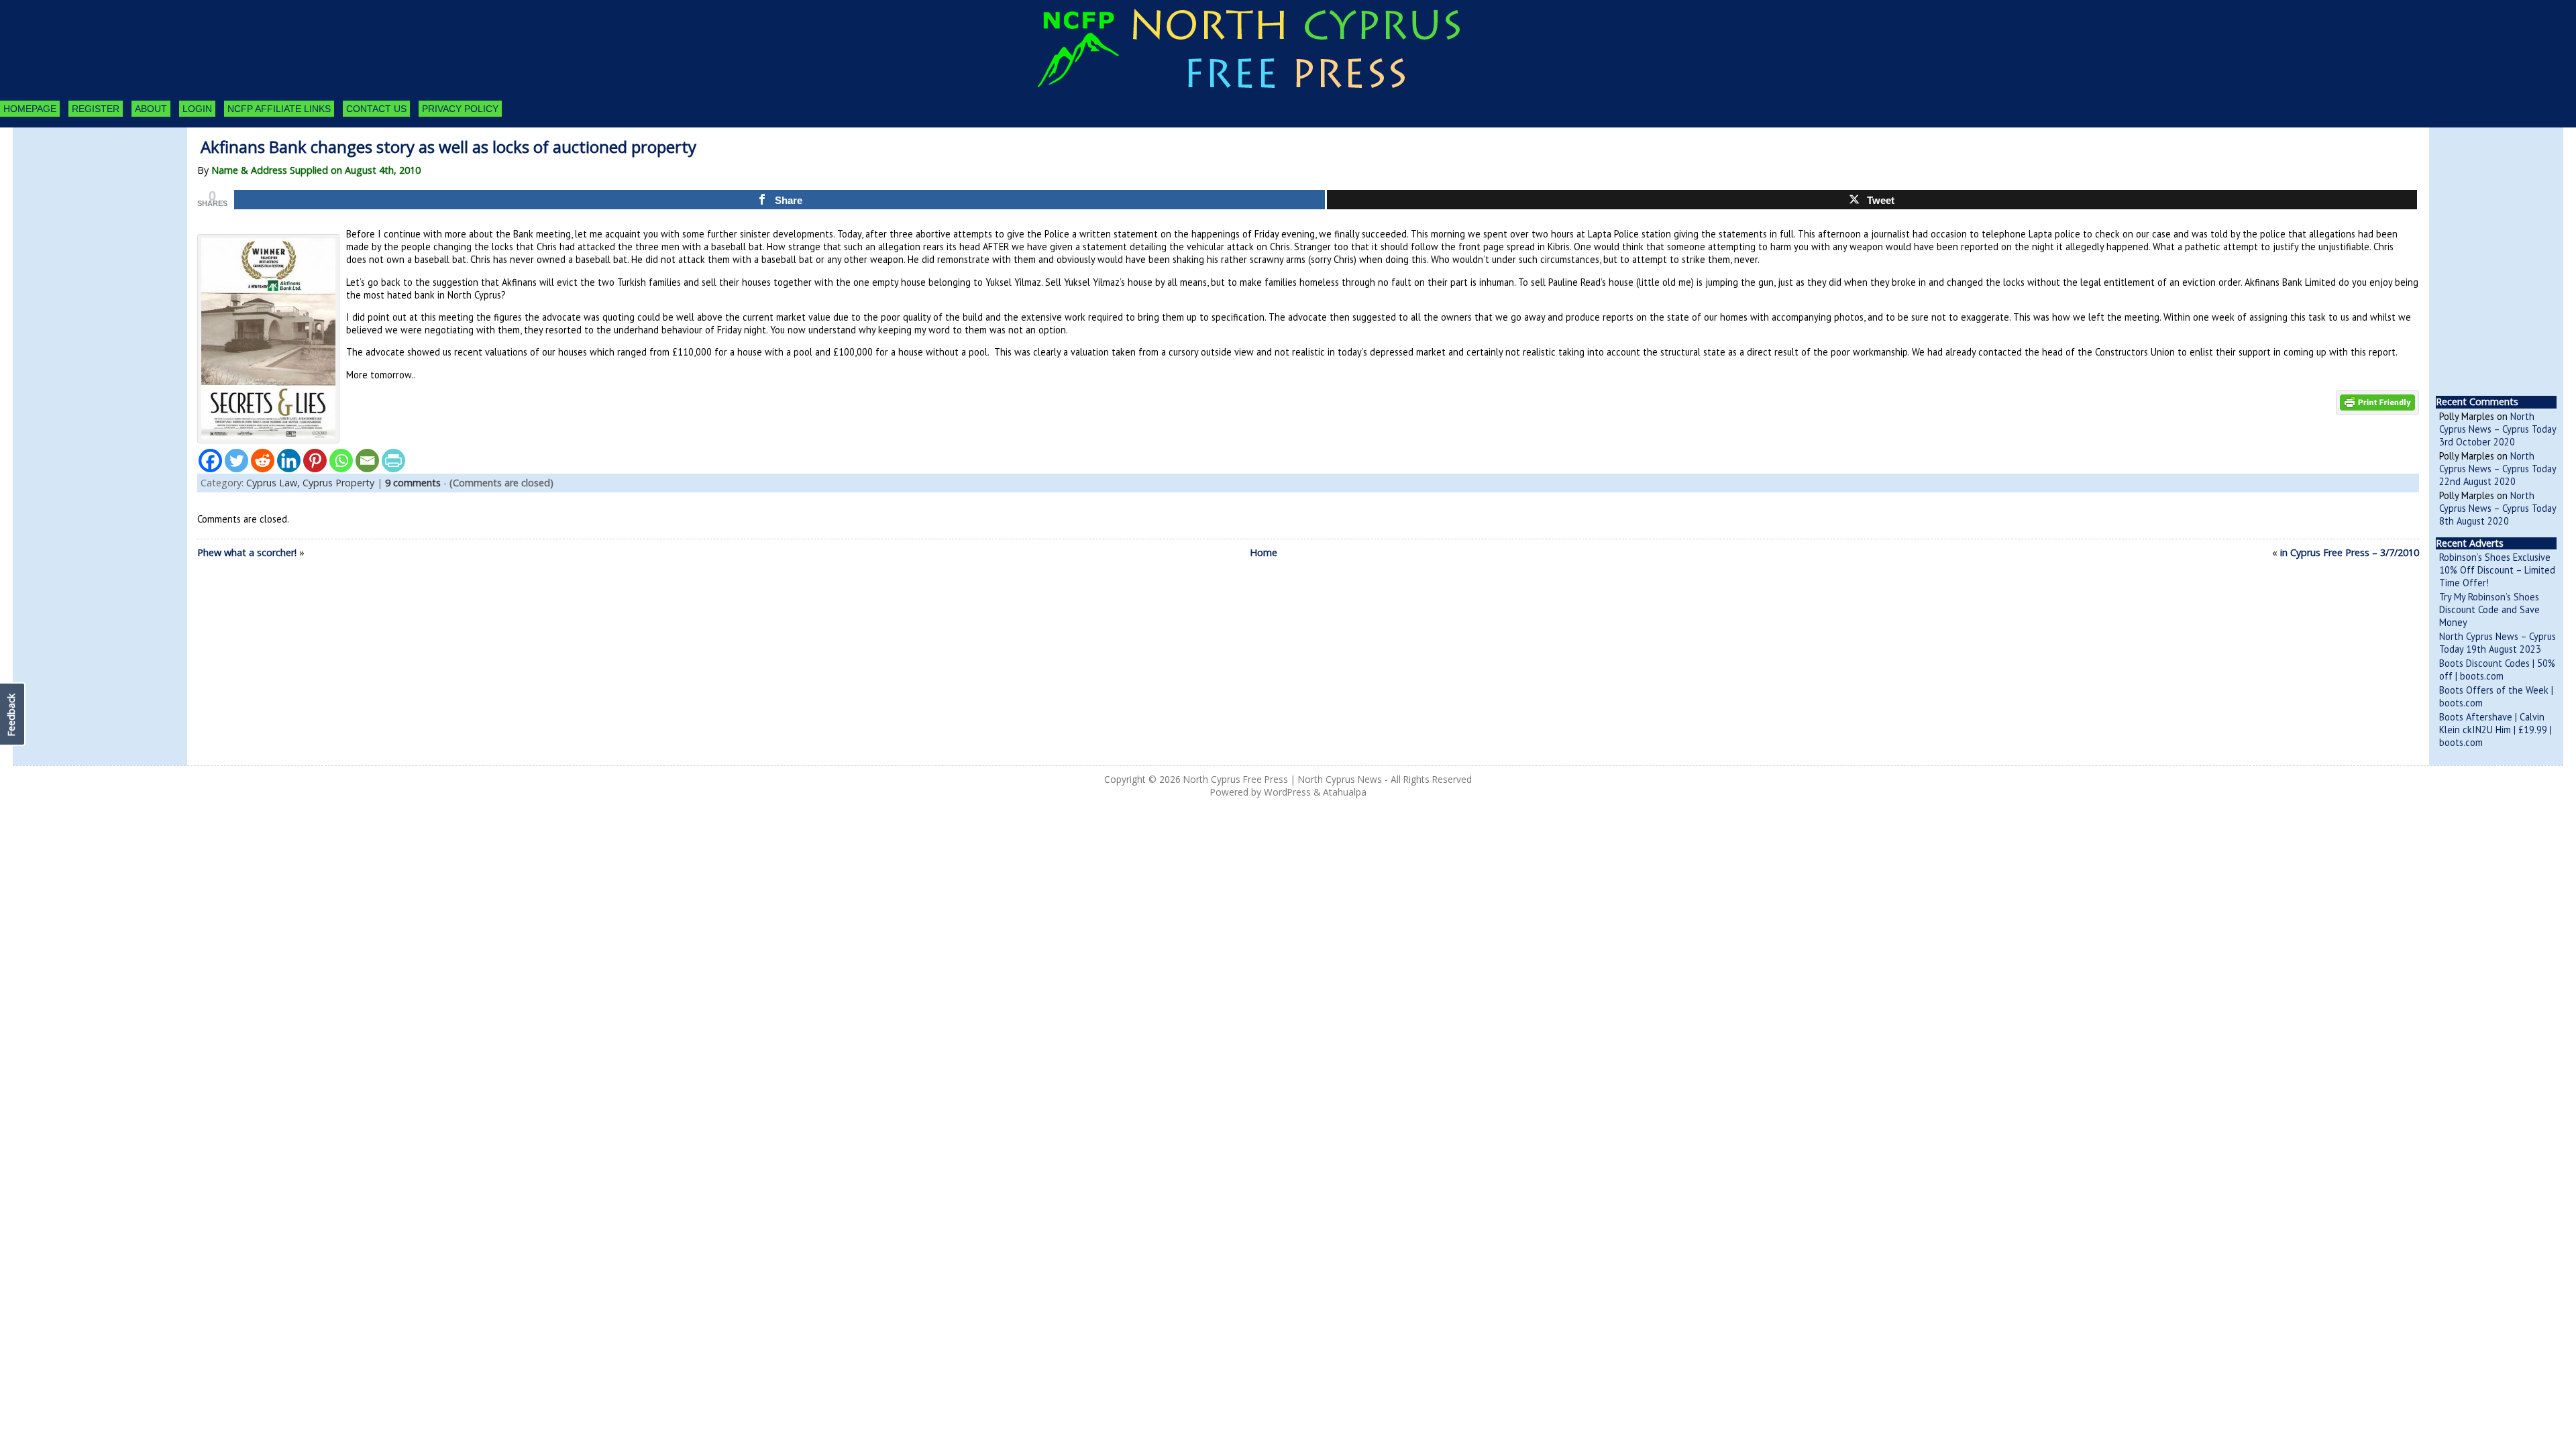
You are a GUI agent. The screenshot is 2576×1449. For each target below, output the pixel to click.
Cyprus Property (338, 483)
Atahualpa (1345, 792)
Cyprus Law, (274, 483)
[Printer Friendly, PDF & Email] (2377, 401)
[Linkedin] (289, 461)
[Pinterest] (315, 461)
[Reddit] (263, 461)
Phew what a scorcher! (247, 552)
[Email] (367, 461)
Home (1264, 552)
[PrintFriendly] (393, 461)
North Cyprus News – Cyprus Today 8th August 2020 (2498, 508)
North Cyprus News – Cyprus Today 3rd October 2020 (2498, 429)
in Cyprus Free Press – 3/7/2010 (2350, 552)
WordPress (1287, 792)
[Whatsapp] (341, 461)
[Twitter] (236, 461)
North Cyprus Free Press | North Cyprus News (1283, 779)
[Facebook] (210, 461)
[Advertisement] (87, 201)
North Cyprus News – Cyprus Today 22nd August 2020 (2498, 469)
